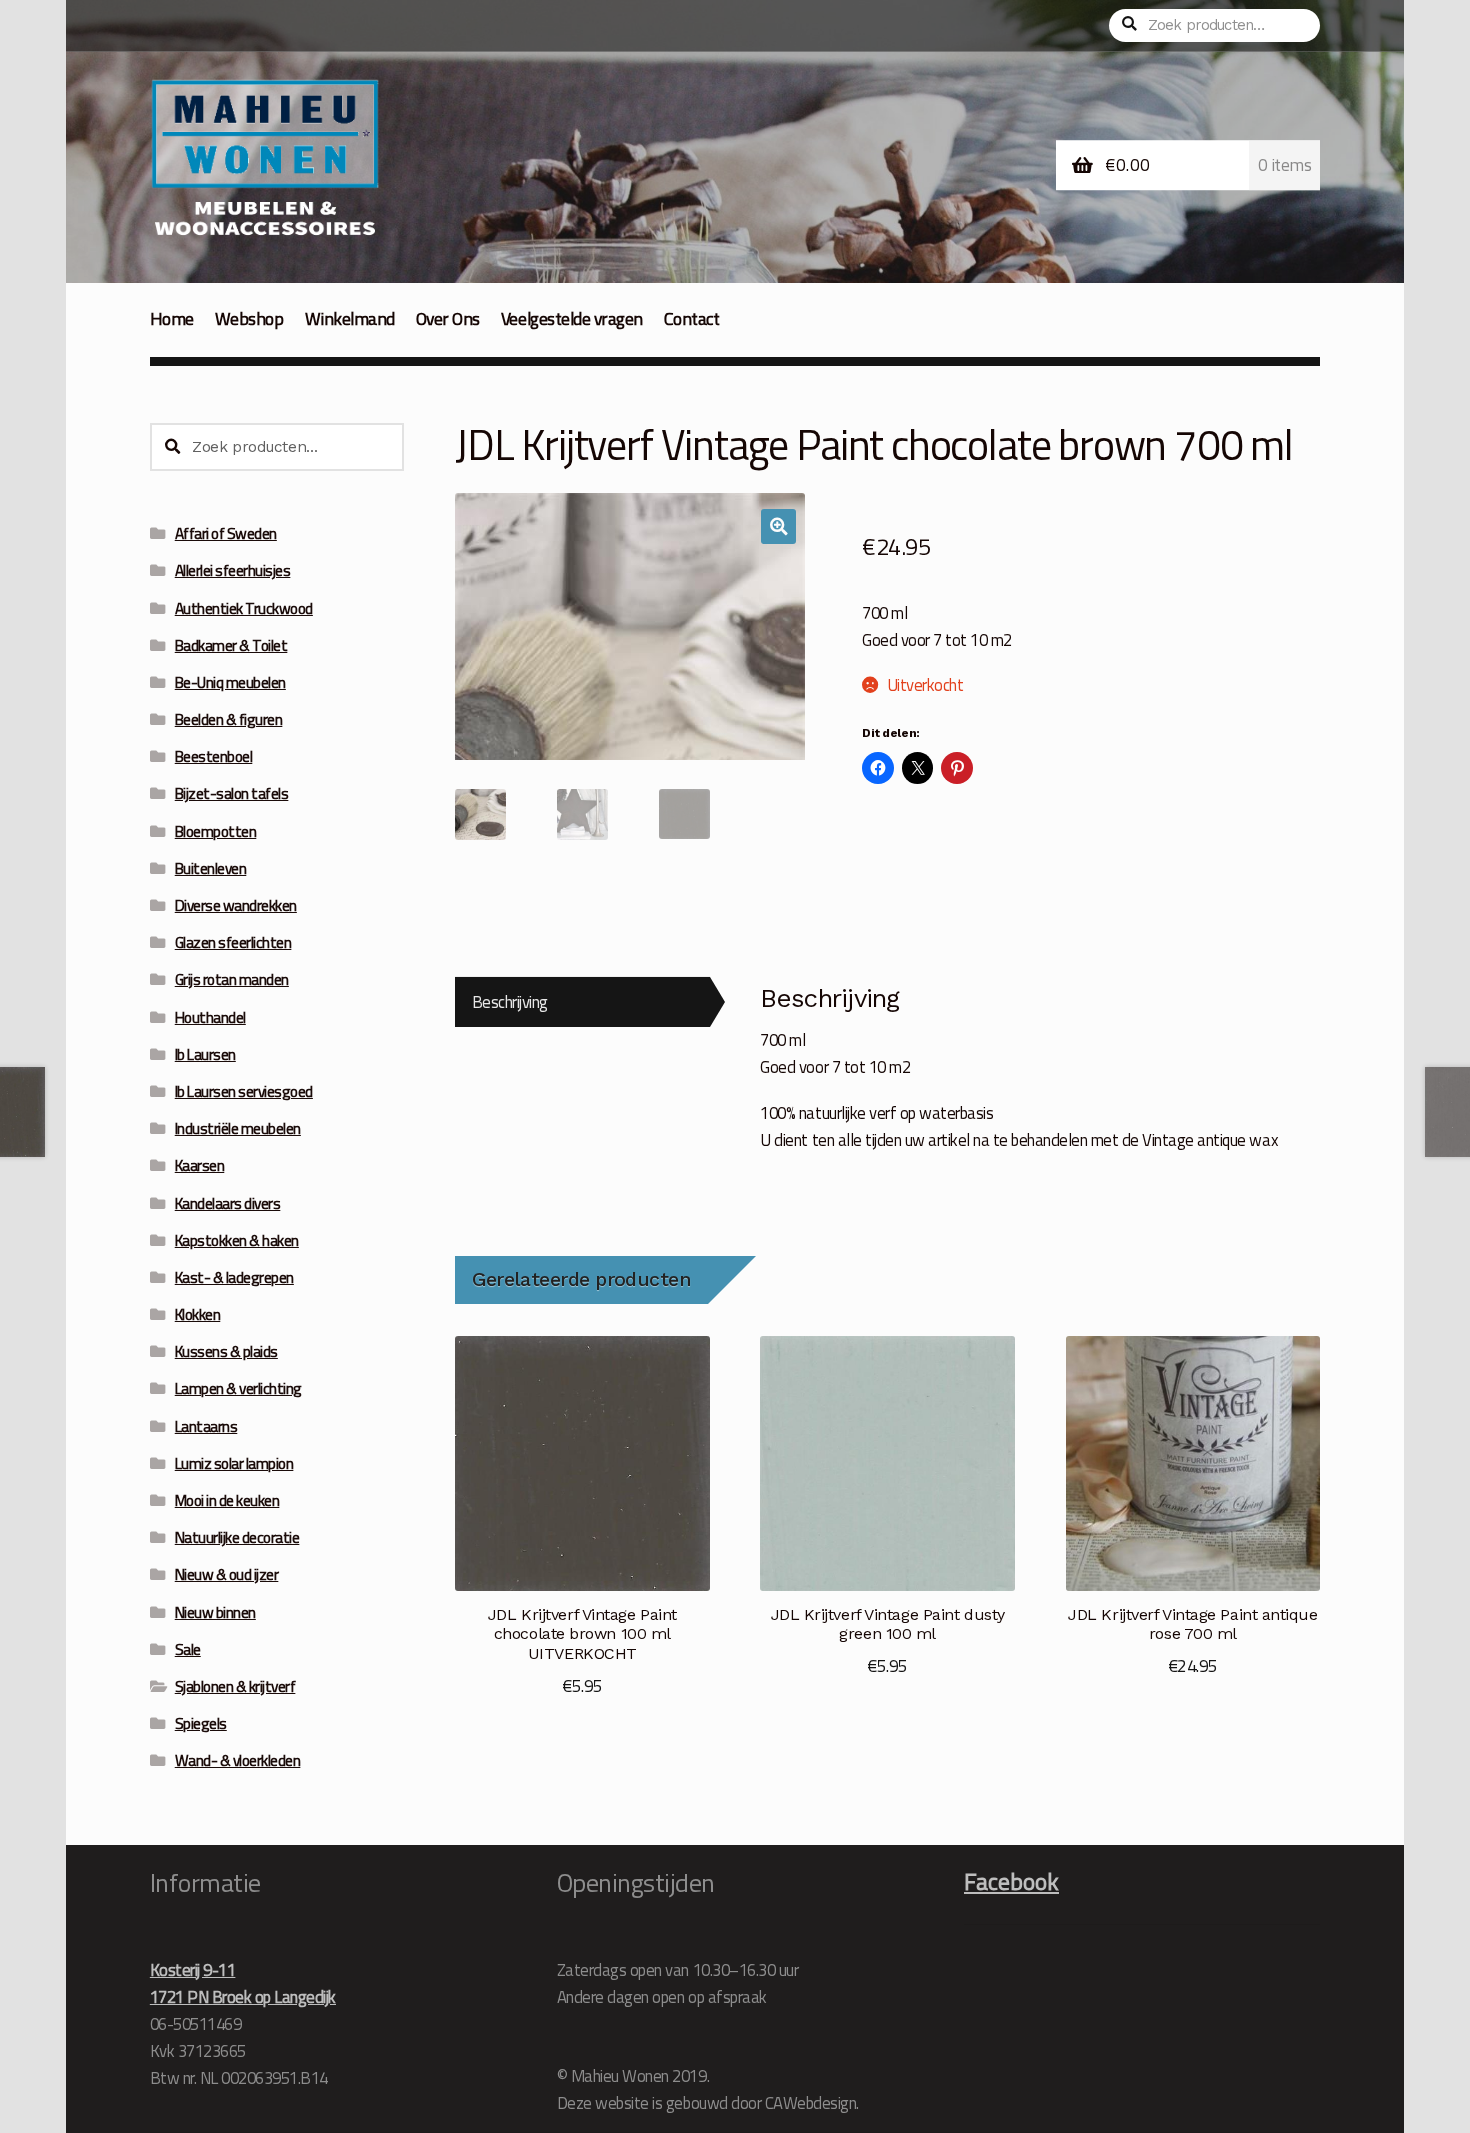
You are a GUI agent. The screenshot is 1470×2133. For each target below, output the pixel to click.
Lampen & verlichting (238, 1388)
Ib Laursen (205, 1054)
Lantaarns (206, 1426)
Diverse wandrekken (236, 905)
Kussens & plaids (226, 1351)
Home (172, 318)
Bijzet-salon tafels (232, 793)
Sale (188, 1649)
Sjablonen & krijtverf (235, 1686)
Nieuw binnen (215, 1612)
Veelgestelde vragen (572, 318)
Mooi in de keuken (227, 1500)
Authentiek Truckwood (244, 608)
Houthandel (210, 1017)
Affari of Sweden (226, 533)
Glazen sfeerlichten (233, 942)
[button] (778, 526)
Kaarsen (200, 1165)
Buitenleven (211, 868)
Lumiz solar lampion (234, 1463)
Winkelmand (350, 318)
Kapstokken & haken (237, 1240)
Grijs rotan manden (232, 979)
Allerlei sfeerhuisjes (233, 570)
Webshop (249, 318)
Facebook (1011, 1881)
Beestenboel (214, 756)
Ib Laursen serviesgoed (244, 1091)
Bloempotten (216, 831)
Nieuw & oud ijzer (227, 1574)
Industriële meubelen (238, 1128)
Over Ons (448, 318)
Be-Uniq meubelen (230, 682)
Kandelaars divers (228, 1203)
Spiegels (201, 1723)
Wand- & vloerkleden (238, 1760)
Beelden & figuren (229, 719)
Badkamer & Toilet (231, 645)
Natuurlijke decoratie (237, 1537)
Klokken (198, 1314)
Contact (692, 318)
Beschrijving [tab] (510, 1001)
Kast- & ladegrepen (234, 1277)
